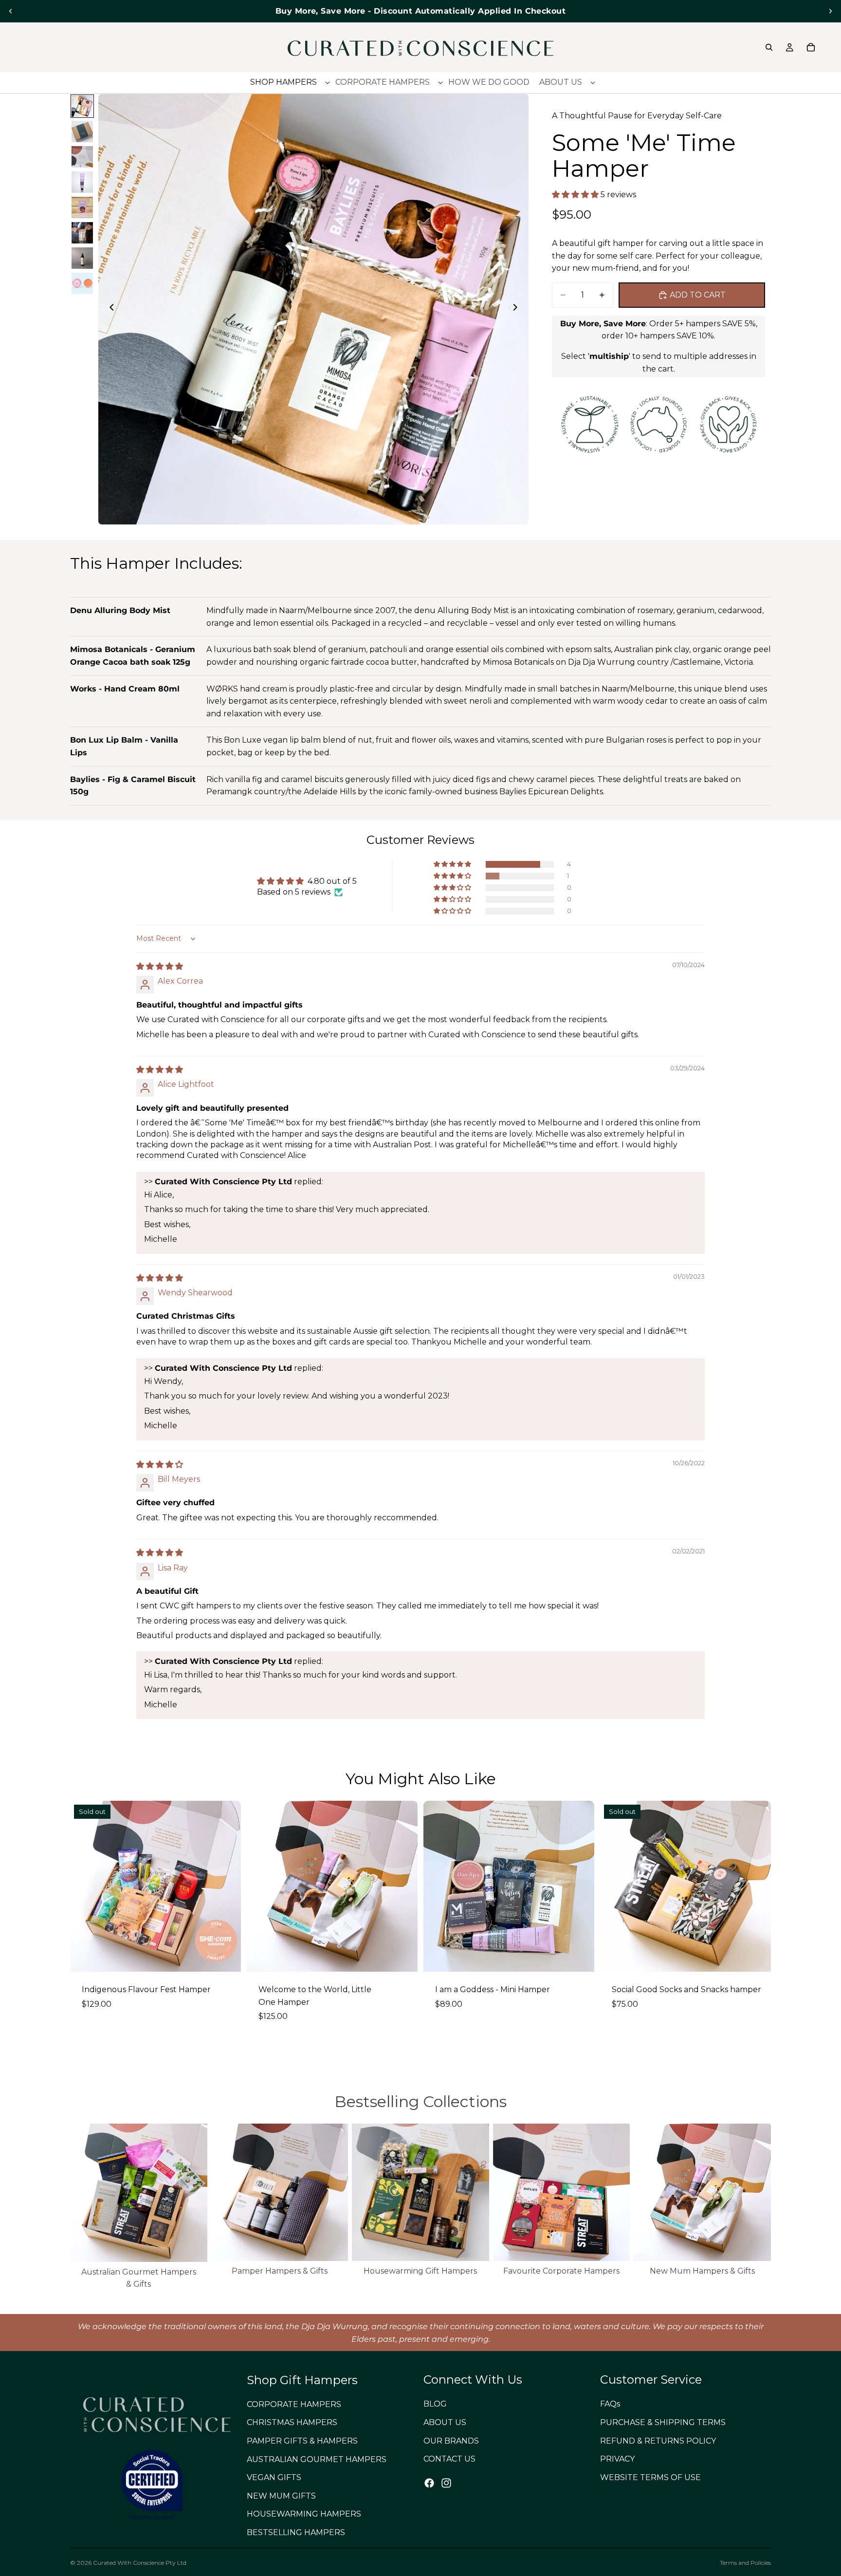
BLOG (435, 2404)
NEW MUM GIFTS (281, 2496)
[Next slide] (830, 11)
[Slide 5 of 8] (82, 207)
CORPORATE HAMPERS (294, 2404)
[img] (160, 966)
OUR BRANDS (451, 2441)
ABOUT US (445, 2422)
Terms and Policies (745, 2563)
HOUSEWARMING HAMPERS (304, 2514)
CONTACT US (449, 2459)
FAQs (610, 2404)
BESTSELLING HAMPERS (296, 2532)
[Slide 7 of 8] (82, 258)
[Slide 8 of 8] (82, 283)
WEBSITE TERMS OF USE (650, 2477)
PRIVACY (617, 2459)
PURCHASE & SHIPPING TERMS (663, 2422)
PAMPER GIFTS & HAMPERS (302, 2441)
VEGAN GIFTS (274, 2477)
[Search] (769, 47)
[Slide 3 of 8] (82, 157)
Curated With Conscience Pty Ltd (140, 2563)
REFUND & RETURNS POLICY (658, 2441)
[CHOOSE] (402, 1957)
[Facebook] (429, 2483)
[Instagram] (446, 2483)
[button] (576, 195)
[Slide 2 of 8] (82, 131)
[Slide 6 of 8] (82, 233)
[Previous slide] (11, 11)
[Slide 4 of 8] (82, 182)
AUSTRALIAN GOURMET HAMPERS (317, 2459)
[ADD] (579, 1957)
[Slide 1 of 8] (82, 106)
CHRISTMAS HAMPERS (292, 2423)
